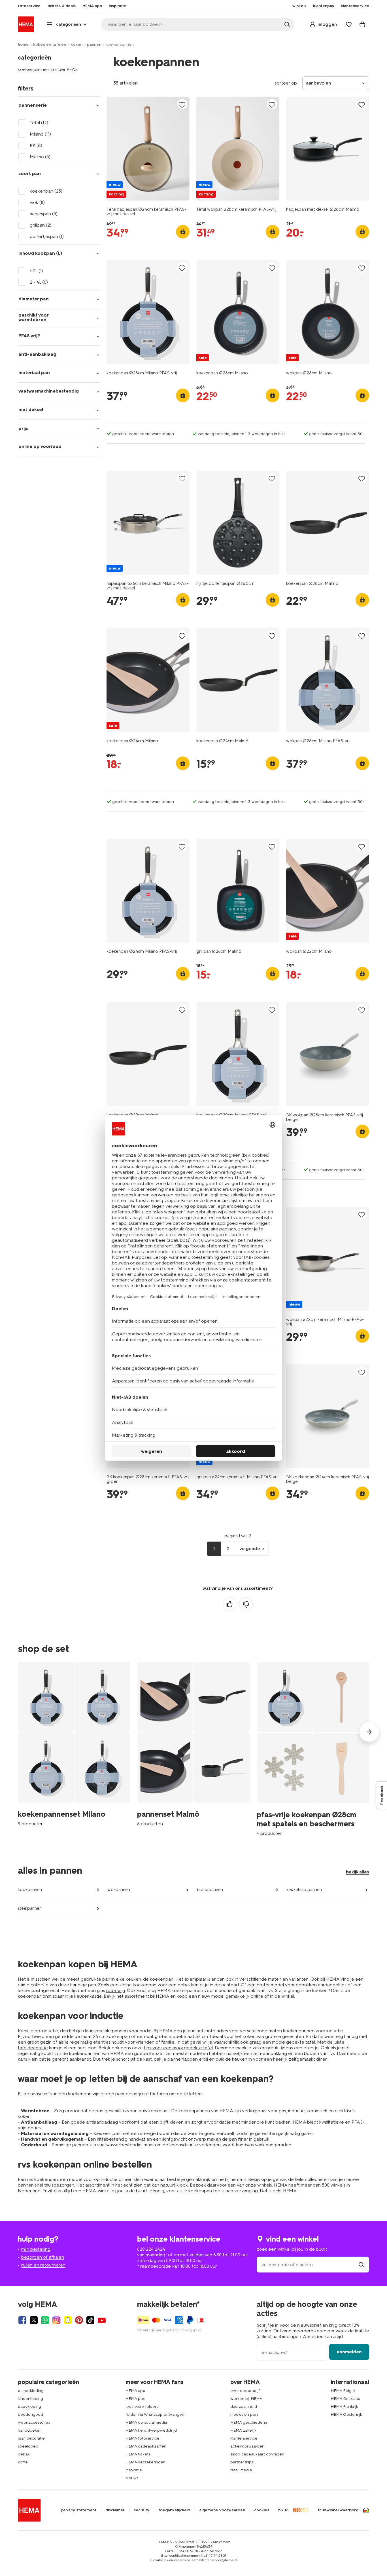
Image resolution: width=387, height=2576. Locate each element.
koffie (23, 2462)
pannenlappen (183, 2059)
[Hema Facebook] (22, 2320)
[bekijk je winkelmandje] (362, 24)
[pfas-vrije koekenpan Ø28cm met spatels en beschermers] (313, 1749)
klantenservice (244, 2438)
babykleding (29, 2407)
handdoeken (30, 2430)
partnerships (242, 2462)
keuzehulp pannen (304, 1890)
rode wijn (116, 1990)
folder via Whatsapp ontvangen (155, 2414)
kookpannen (30, 1890)
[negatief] (246, 1604)
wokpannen (119, 1890)
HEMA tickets (138, 2454)
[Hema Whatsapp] (45, 2320)
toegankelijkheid (174, 2510)
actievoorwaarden (247, 2446)
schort (123, 2059)
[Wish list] (349, 24)
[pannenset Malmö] (193, 1744)
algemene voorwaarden (222, 2510)
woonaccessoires (34, 2422)
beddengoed (30, 2414)
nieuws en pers (244, 2414)
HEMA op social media (146, 2422)
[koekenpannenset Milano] (74, 1744)
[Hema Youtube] (102, 2320)
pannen (94, 44)
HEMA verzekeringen (145, 2462)
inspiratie (134, 2470)
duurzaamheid (244, 2407)
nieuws (132, 2478)
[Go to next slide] (369, 1732)
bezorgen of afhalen (43, 2257)
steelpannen (30, 1908)
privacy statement (79, 2510)
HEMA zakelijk (243, 2430)
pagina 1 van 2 (238, 1536)
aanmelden (349, 2352)
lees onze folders (142, 2407)
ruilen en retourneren (43, 2265)
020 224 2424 (151, 2249)
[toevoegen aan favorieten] (182, 105)
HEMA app (135, 2391)
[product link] (148, 149)
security (142, 2510)
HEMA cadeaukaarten (146, 2446)
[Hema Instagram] (56, 2320)
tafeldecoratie (33, 2048)
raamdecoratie (31, 2438)
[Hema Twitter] (34, 2320)
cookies (262, 2510)
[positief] (229, 1604)
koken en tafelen (50, 44)
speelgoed (28, 2446)
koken (76, 44)
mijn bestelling (36, 2249)
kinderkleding (30, 2399)
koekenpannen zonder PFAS (48, 69)
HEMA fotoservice (143, 2438)
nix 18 (283, 2510)
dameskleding (31, 2391)
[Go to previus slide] (18, 1732)
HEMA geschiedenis (249, 2422)
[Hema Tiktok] (90, 2320)
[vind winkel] (361, 2265)
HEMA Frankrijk (344, 2407)
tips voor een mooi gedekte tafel (178, 2048)
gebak (24, 2454)
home (23, 44)
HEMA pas (135, 2399)
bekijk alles (358, 1872)
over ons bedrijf (245, 2391)
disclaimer (115, 2510)
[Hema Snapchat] (68, 2320)
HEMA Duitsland (345, 2399)
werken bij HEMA (246, 2399)
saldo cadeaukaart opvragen (257, 2454)
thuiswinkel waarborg (338, 2510)
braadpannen (210, 1890)
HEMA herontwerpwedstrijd (151, 2430)
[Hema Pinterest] (79, 2320)
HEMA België (343, 2391)
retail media (241, 2470)
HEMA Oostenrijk (346, 2414)
